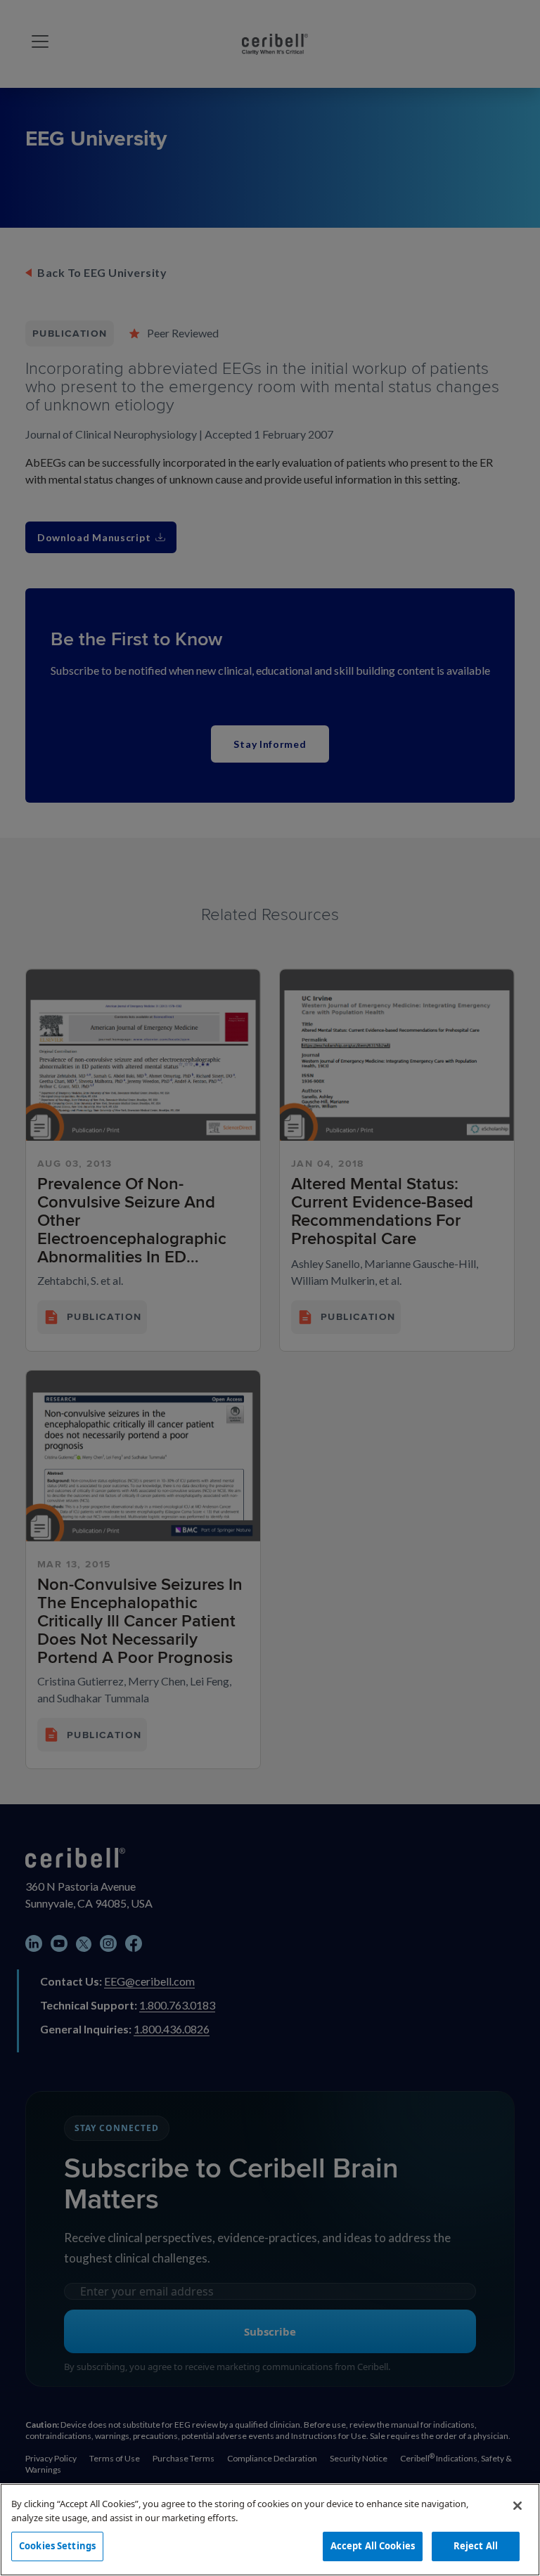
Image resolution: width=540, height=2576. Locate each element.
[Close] (517, 2506)
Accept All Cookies (373, 2546)
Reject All (476, 2546)
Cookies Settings (57, 2546)
